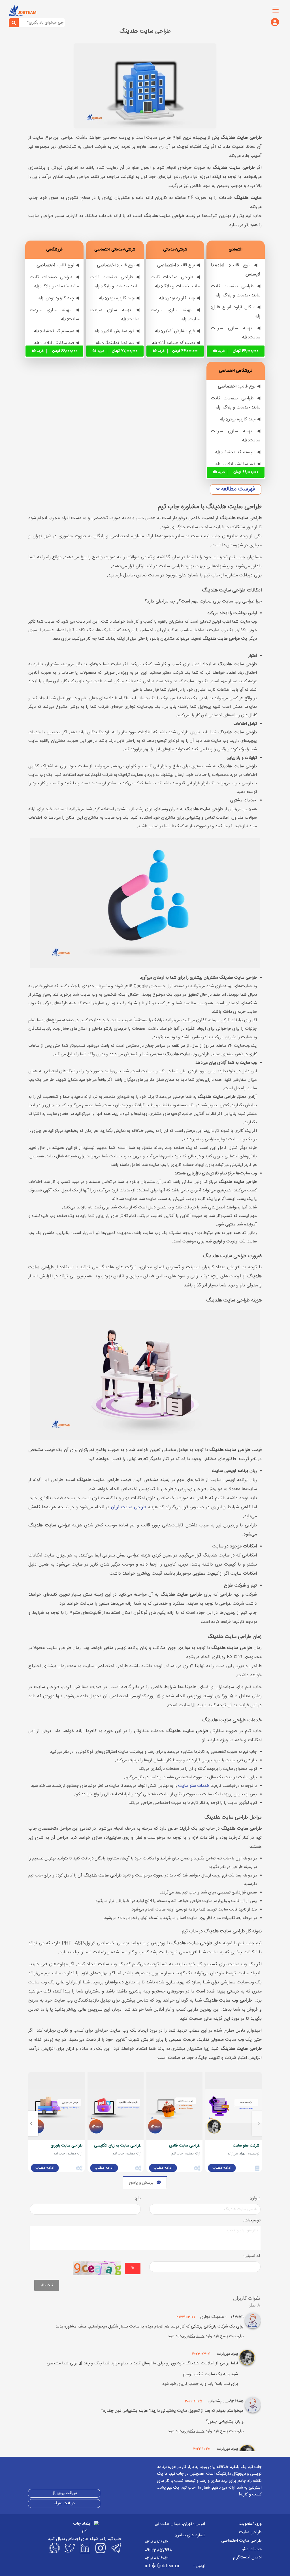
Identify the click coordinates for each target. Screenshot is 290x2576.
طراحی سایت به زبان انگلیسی (118, 2146)
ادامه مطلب (222, 2168)
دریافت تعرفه (64, 2503)
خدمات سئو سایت (194, 1786)
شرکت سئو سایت (246, 2146)
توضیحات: (252, 2221)
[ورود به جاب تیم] (275, 23)
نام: (138, 2199)
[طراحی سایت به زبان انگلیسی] (116, 2106)
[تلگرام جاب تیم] (115, 2548)
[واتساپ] (54, 2548)
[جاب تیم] (23, 11)
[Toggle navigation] (276, 10)
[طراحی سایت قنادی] (174, 2106)
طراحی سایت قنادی (185, 2146)
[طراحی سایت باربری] (56, 2106)
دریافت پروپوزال (64, 2493)
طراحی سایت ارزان (128, 1507)
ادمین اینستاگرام (247, 2557)
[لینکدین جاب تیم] (85, 2548)
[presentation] (259, 2124)
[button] (236, 489)
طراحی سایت (250, 2532)
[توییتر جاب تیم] (69, 2548)
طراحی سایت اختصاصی (241, 2541)
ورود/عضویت (250, 2524)
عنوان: (255, 2199)
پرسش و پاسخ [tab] (141, 2183)
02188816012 (157, 2542)
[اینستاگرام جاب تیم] (100, 2548)
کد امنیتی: (252, 2256)
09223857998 (159, 2550)
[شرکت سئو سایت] (233, 2106)
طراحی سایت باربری (67, 2146)
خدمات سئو (252, 2549)
